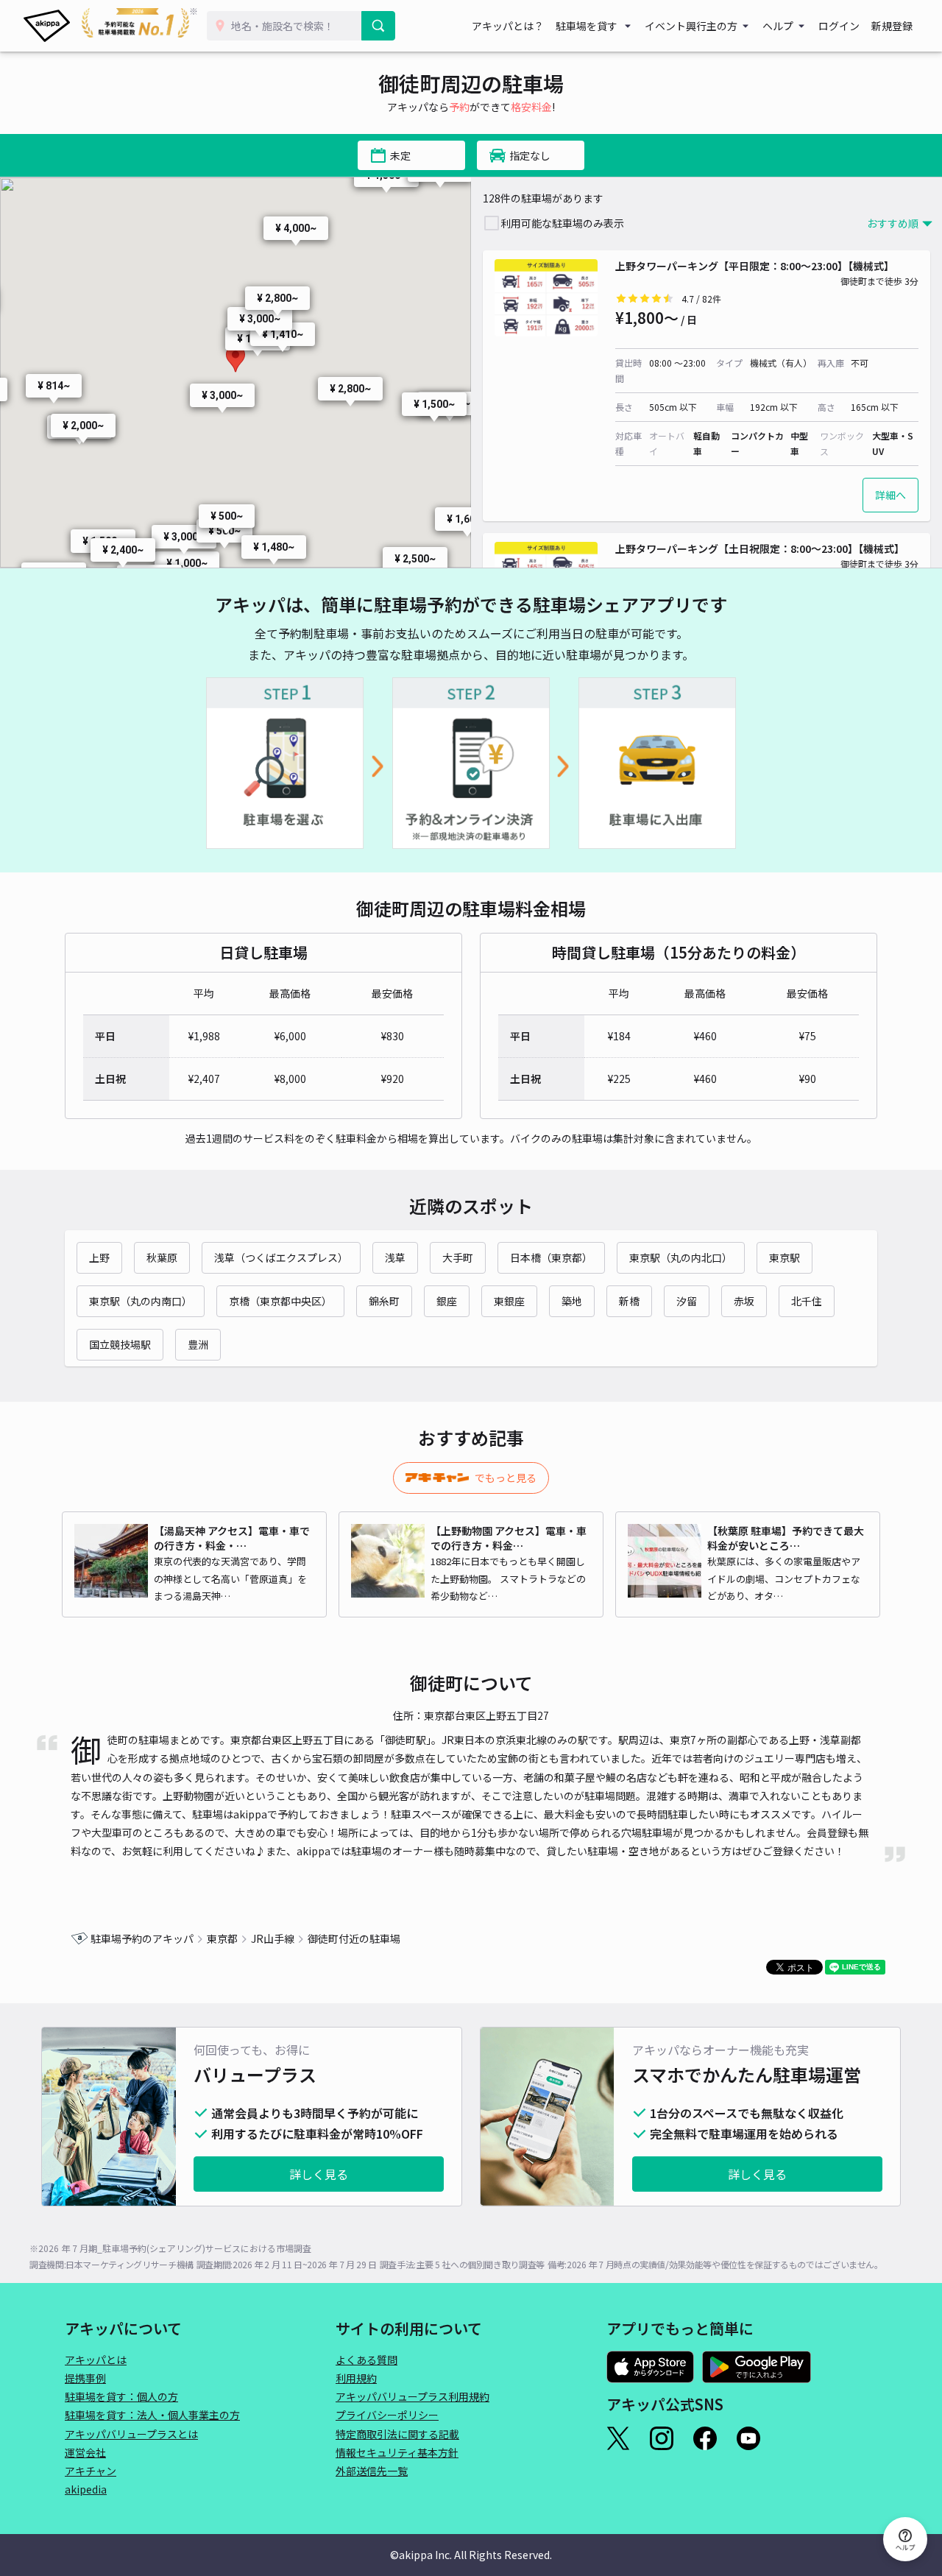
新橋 (629, 1301)
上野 (99, 1257)
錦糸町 (384, 1301)
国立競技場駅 (120, 1344)
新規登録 (892, 26)
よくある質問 (366, 2360)
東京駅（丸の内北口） (681, 1257)
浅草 (395, 1257)
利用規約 (356, 2378)
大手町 (458, 1257)
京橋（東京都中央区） (280, 1301)
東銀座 (509, 1301)
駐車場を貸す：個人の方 (121, 2396)
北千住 (807, 1301)
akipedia (86, 2489)
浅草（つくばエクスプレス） (281, 1257)
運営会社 (85, 2452)
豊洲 (198, 1344)
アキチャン (91, 2471)
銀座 (447, 1301)
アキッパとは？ (508, 26)
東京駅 (785, 1257)
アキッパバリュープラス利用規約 (412, 2396)
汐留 (687, 1301)
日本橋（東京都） (551, 1257)
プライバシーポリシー (387, 2415)
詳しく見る (319, 2174)
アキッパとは (96, 2360)
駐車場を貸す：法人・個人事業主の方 (152, 2415)
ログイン (839, 26)
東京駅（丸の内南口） (141, 1301)
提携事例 (85, 2378)
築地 (572, 1301)
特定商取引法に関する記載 (397, 2434)
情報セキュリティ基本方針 (397, 2452)
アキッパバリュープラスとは (131, 2434)
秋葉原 (162, 1257)
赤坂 (744, 1301)
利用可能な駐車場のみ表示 (562, 223)
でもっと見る (506, 1478)
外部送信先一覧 (372, 2471)
